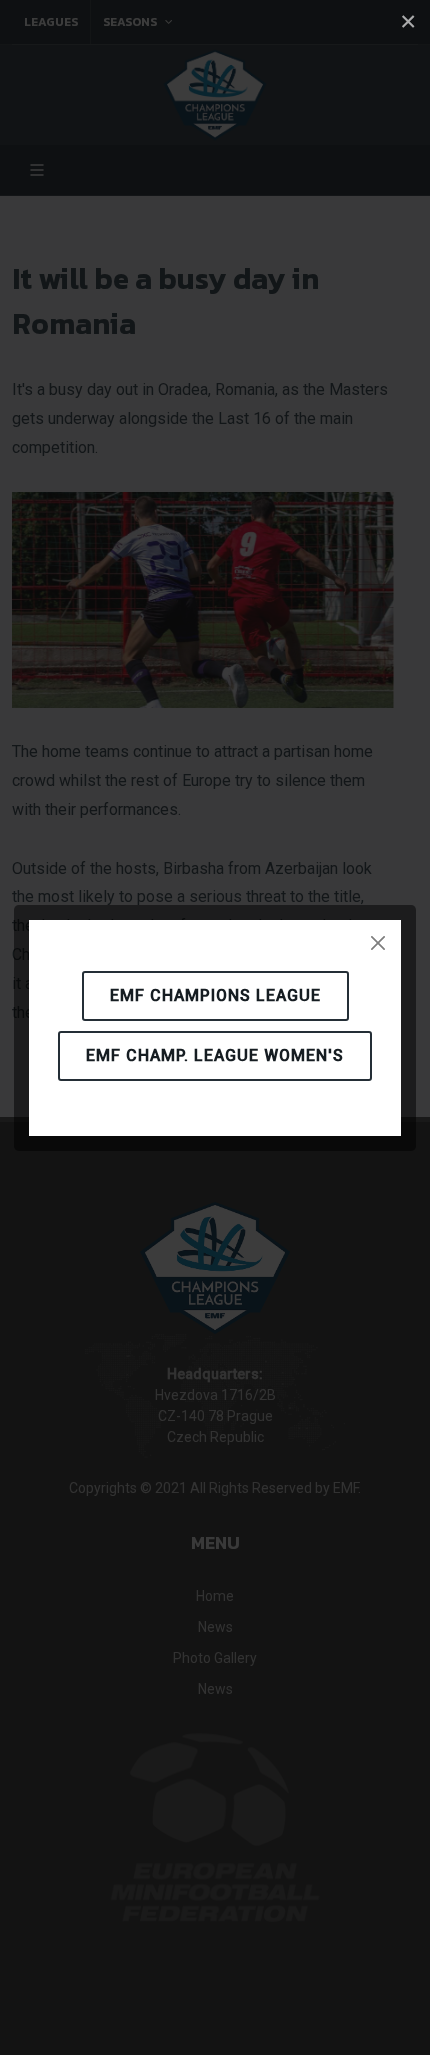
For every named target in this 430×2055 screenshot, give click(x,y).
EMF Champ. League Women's (215, 1055)
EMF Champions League (215, 995)
